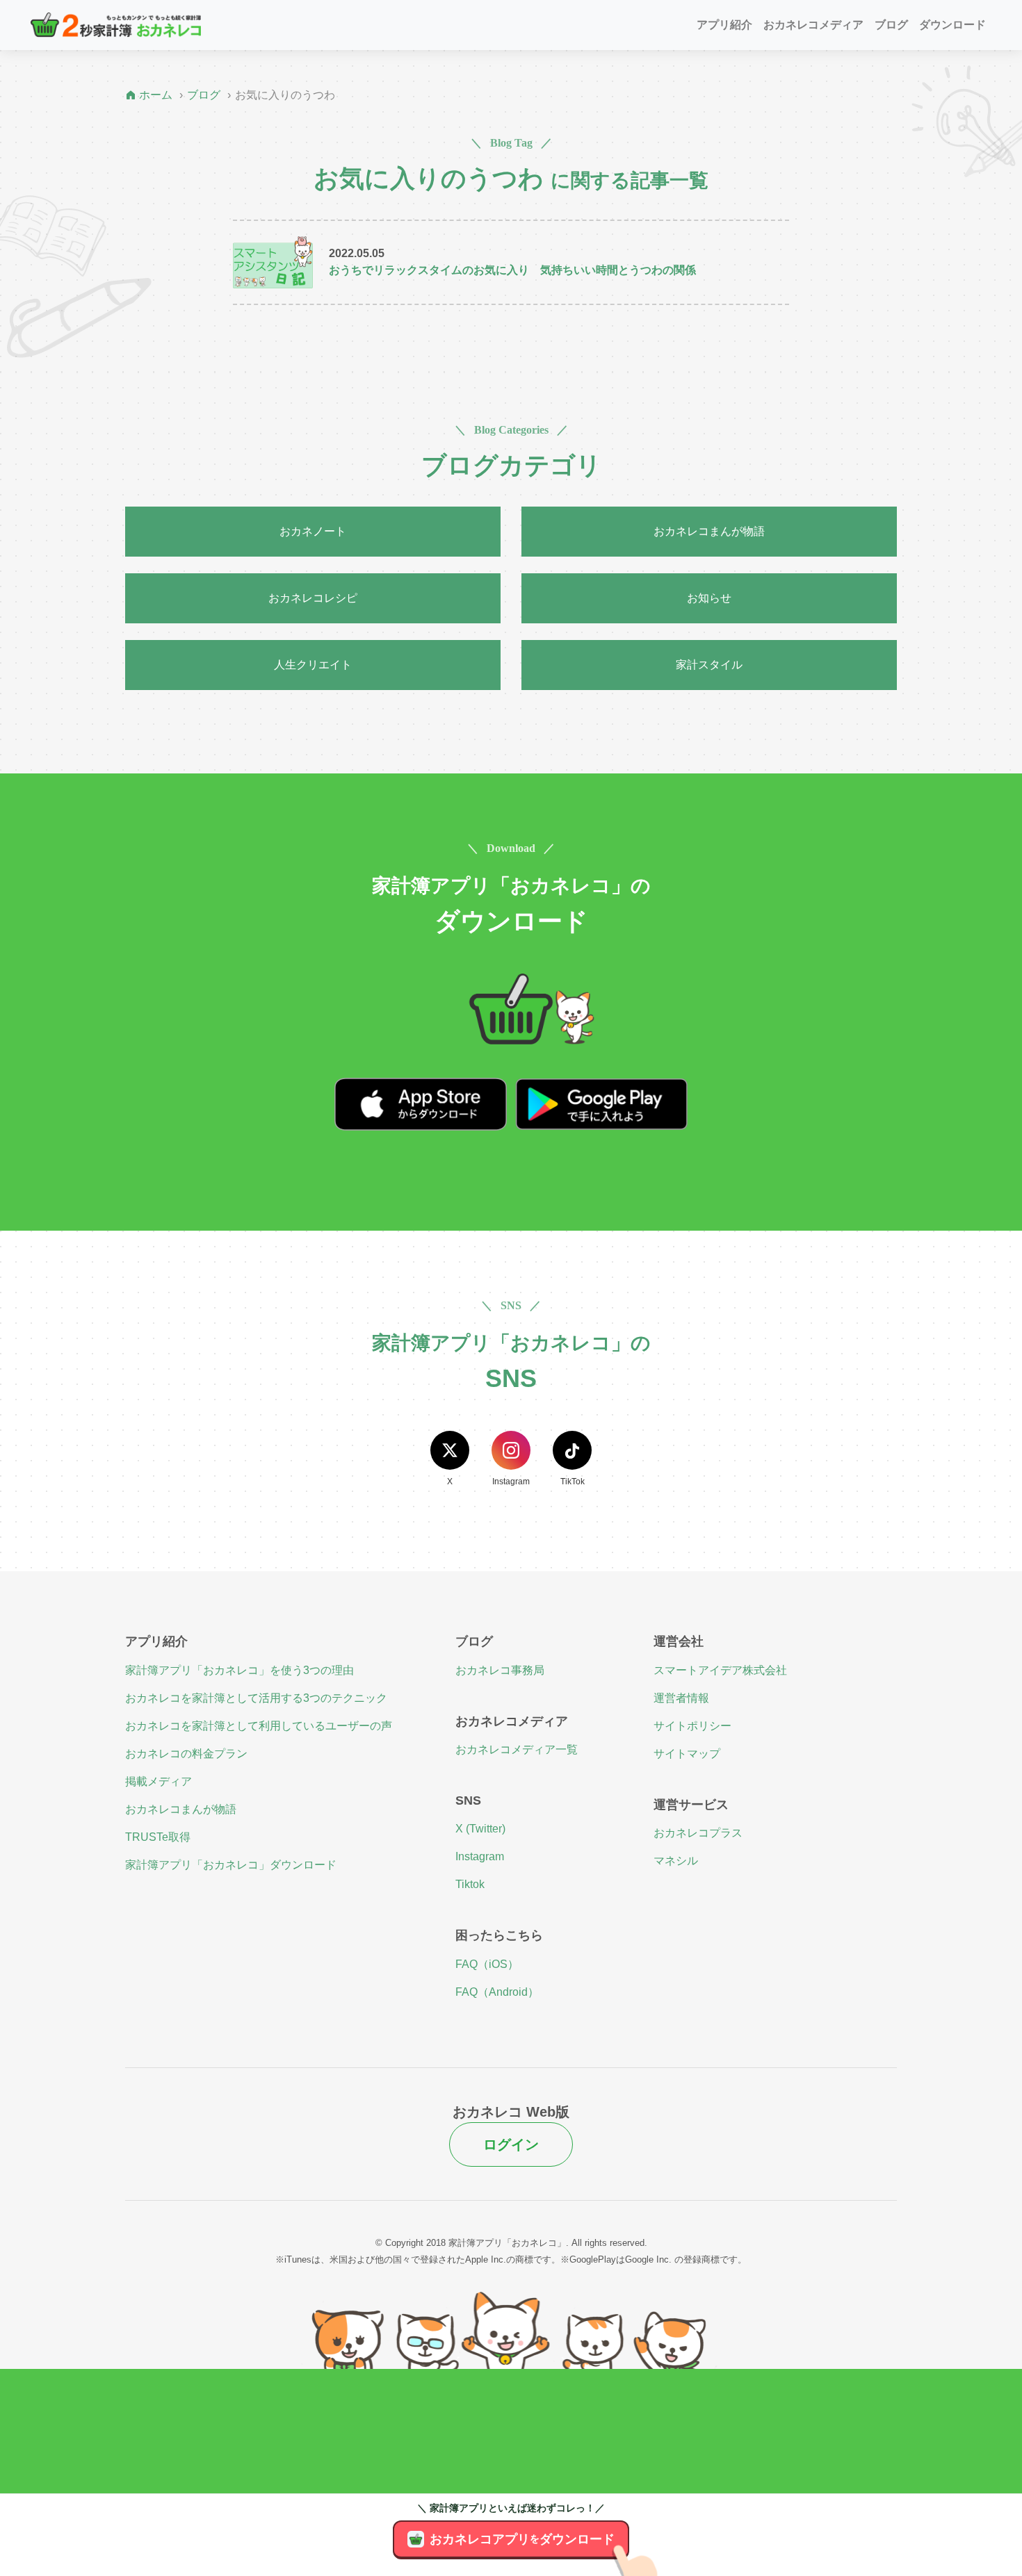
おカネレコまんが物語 (709, 531)
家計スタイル (709, 665)
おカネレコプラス (698, 1833)
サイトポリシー (692, 1726)
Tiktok (470, 1884)
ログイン (511, 2144)
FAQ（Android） (497, 1992)
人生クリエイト (313, 665)
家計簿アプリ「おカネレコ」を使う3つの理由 (240, 1670)
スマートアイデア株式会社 (720, 1670)
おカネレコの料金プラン (186, 1754)
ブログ (891, 25)
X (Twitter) (480, 1829)
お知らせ (709, 598)
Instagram (480, 1856)
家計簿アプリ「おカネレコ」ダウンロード (231, 1865)
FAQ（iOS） (487, 1964)
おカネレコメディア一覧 (517, 1749)
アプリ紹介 (724, 25)
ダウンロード (952, 25)
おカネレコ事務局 (500, 1670)
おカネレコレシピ (313, 598)
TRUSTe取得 (158, 1837)
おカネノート (313, 531)
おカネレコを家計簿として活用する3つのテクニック (256, 1698)
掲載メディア (159, 1781)
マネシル (676, 1861)
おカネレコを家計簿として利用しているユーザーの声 (259, 1726)
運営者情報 (681, 1698)
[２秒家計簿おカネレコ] (116, 25)
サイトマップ (687, 1754)
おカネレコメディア (813, 25)
